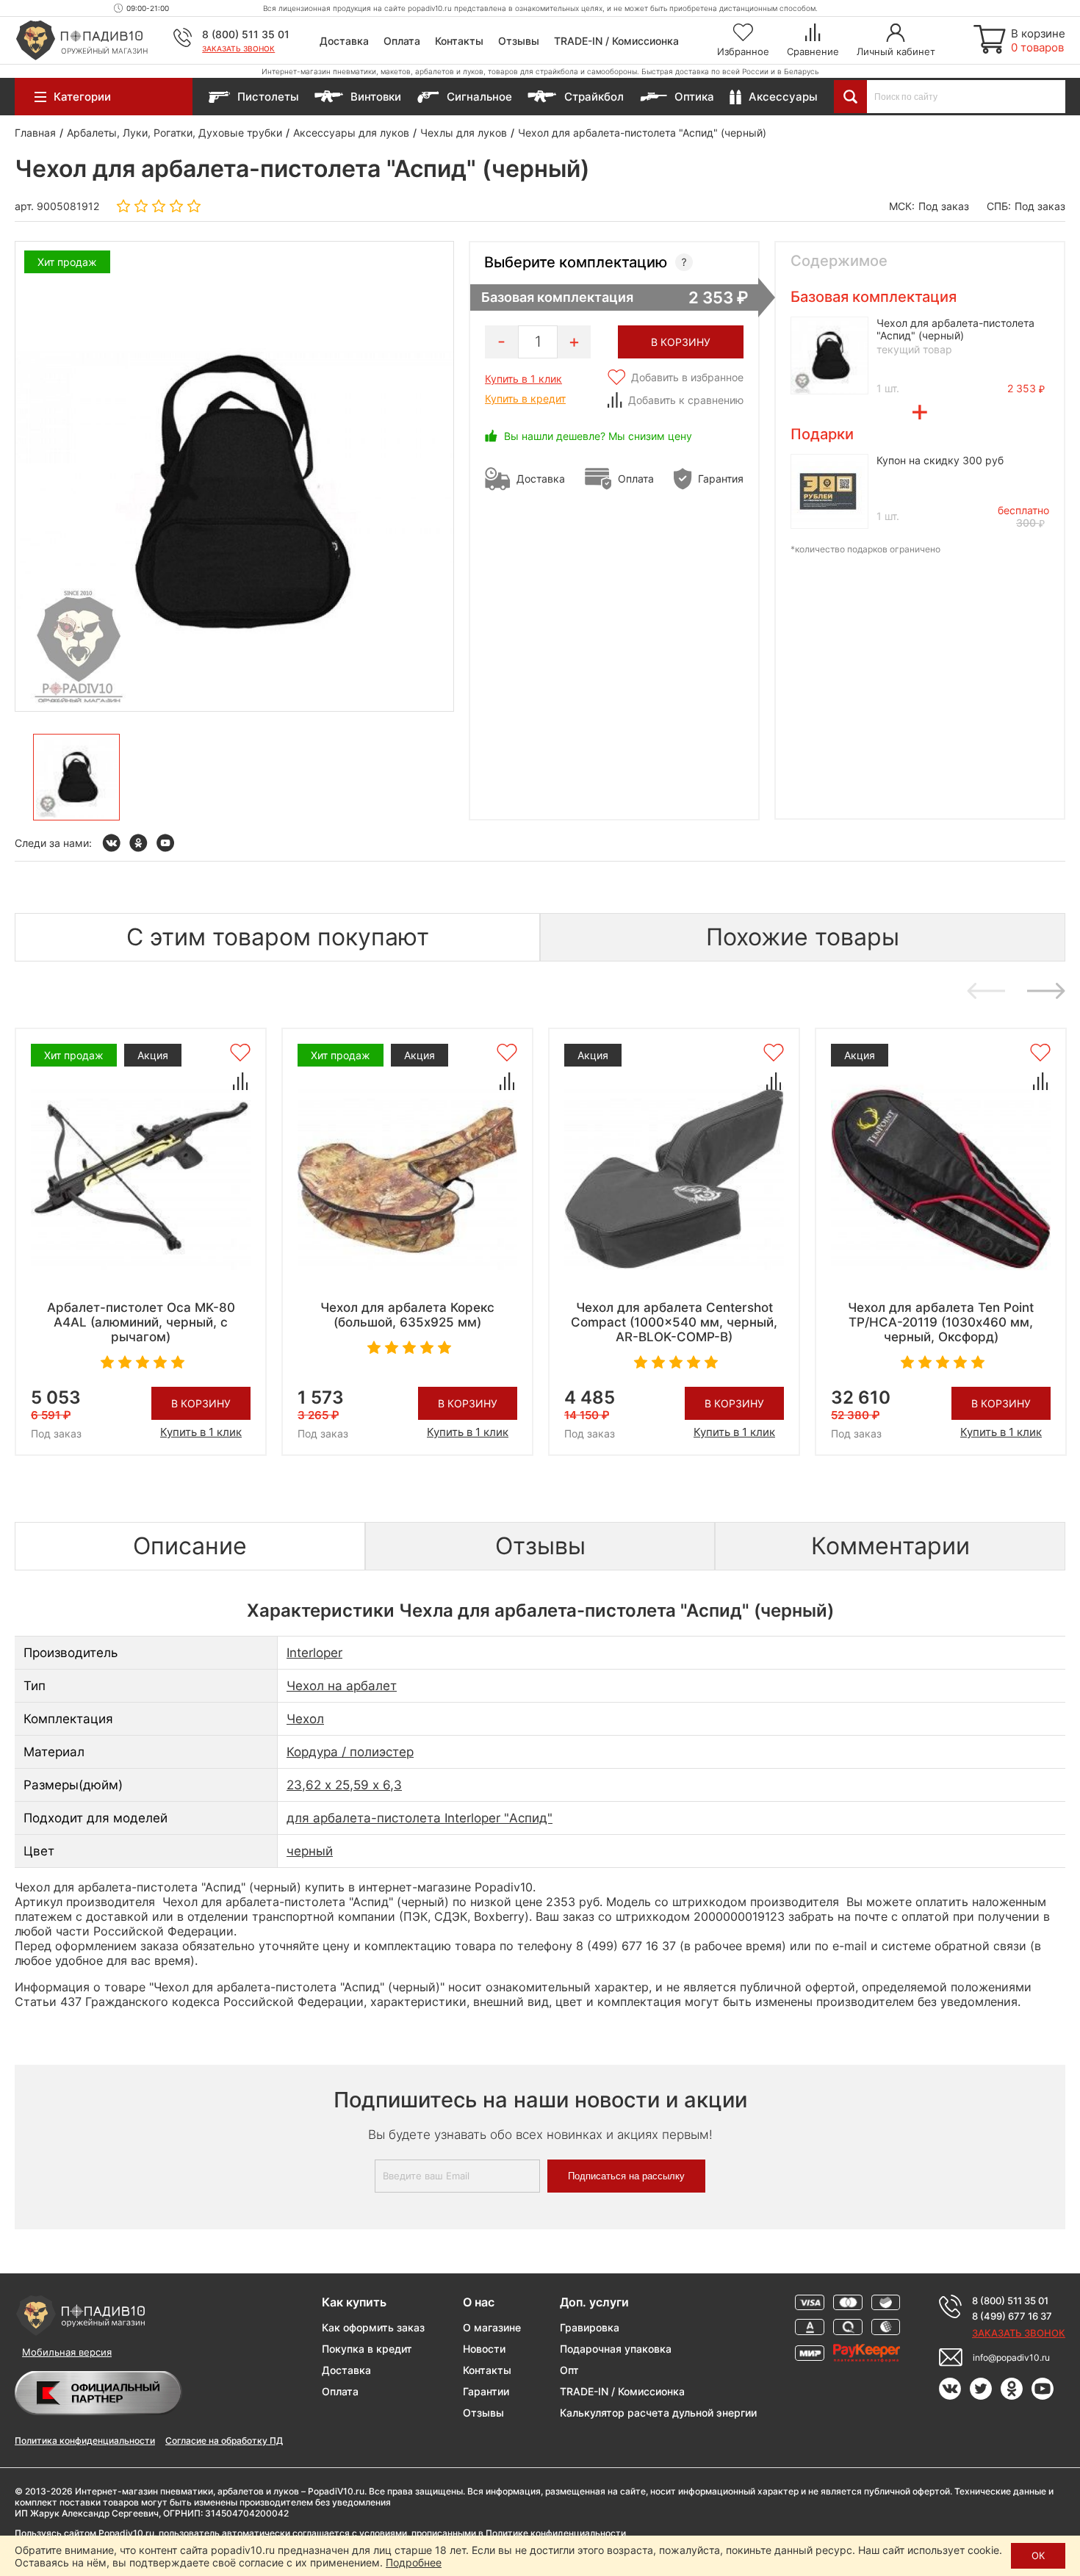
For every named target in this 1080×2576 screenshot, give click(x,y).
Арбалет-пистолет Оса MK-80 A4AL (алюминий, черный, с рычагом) (141, 1322)
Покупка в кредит (367, 2349)
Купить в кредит (525, 398)
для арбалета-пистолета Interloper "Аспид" (420, 1818)
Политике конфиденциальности (556, 2533)
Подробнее (414, 2562)
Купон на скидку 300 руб (940, 460)
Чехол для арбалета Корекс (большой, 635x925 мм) (407, 1315)
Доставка (344, 41)
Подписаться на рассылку (626, 2176)
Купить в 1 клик (523, 379)
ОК (1038, 2555)
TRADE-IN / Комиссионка (616, 41)
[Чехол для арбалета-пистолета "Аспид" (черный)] (76, 777)
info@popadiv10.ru (1011, 2357)
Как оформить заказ (373, 2327)
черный (310, 1851)
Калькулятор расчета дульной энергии (658, 2413)
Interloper (314, 1653)
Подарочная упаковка (616, 2349)
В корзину (201, 1403)
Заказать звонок (238, 48)
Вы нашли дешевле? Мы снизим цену (598, 436)
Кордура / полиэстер (350, 1752)
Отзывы (519, 41)
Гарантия (721, 479)
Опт (569, 2370)
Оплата (402, 41)
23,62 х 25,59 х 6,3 (344, 1785)
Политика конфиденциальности (85, 2440)
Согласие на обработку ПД (224, 2440)
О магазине (492, 2327)
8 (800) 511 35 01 (246, 34)
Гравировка (590, 2327)
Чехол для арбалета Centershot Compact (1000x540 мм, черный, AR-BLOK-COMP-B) (674, 1322)
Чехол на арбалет (342, 1686)
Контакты (459, 41)
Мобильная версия (67, 2352)
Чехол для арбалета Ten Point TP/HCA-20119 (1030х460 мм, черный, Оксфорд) (941, 1322)
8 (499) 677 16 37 (1012, 2316)
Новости (484, 2349)
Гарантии (486, 2391)
